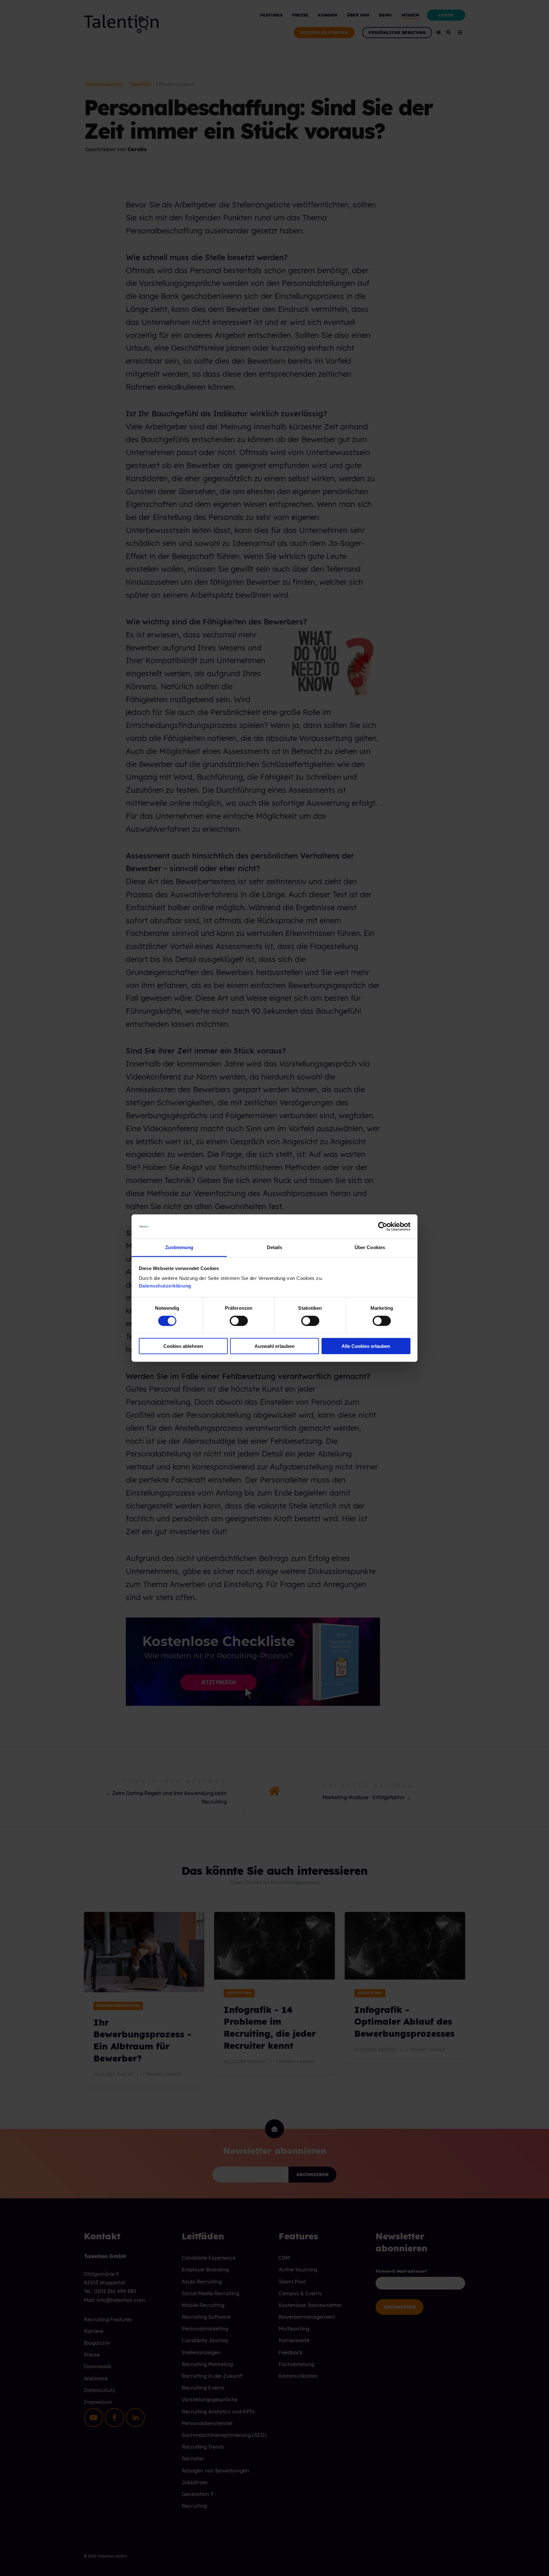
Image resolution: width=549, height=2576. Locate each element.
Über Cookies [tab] (370, 1247)
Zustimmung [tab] (179, 1247)
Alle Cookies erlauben (366, 1346)
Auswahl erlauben (274, 1346)
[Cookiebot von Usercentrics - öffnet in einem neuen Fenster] (383, 1227)
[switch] (232, 1321)
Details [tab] (275, 1247)
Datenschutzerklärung (165, 1286)
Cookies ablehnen (183, 1346)
